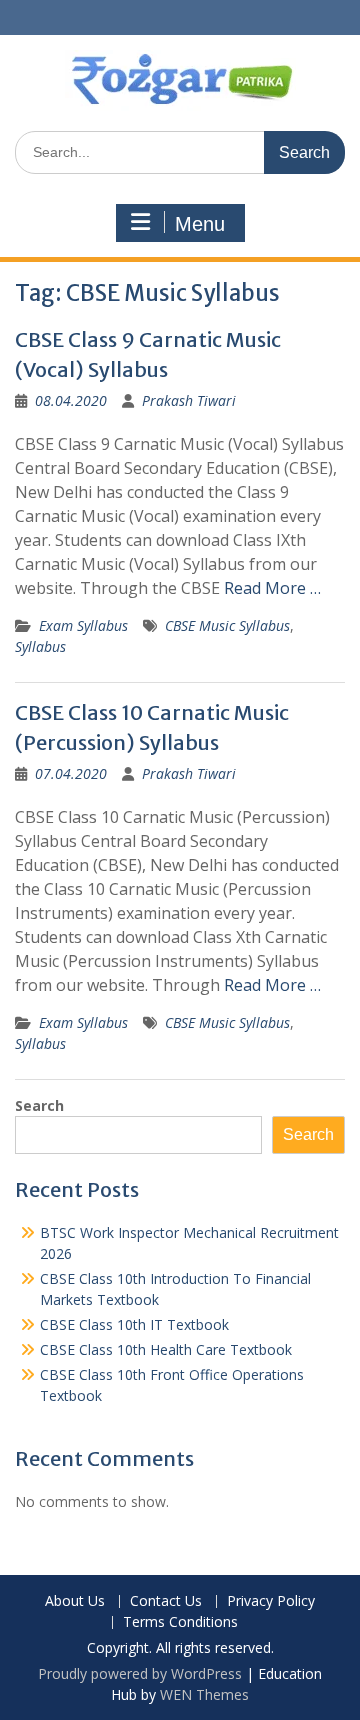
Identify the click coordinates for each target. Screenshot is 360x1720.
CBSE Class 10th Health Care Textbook (166, 1349)
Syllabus (40, 646)
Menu (200, 224)
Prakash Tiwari (189, 400)
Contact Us (166, 1601)
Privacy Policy (271, 1601)
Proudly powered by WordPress (140, 1673)
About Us (75, 1601)
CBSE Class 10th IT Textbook (134, 1324)
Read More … (272, 588)
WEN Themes (204, 1694)
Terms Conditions (180, 1622)
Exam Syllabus (83, 625)
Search (39, 1105)
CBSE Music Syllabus (227, 625)
